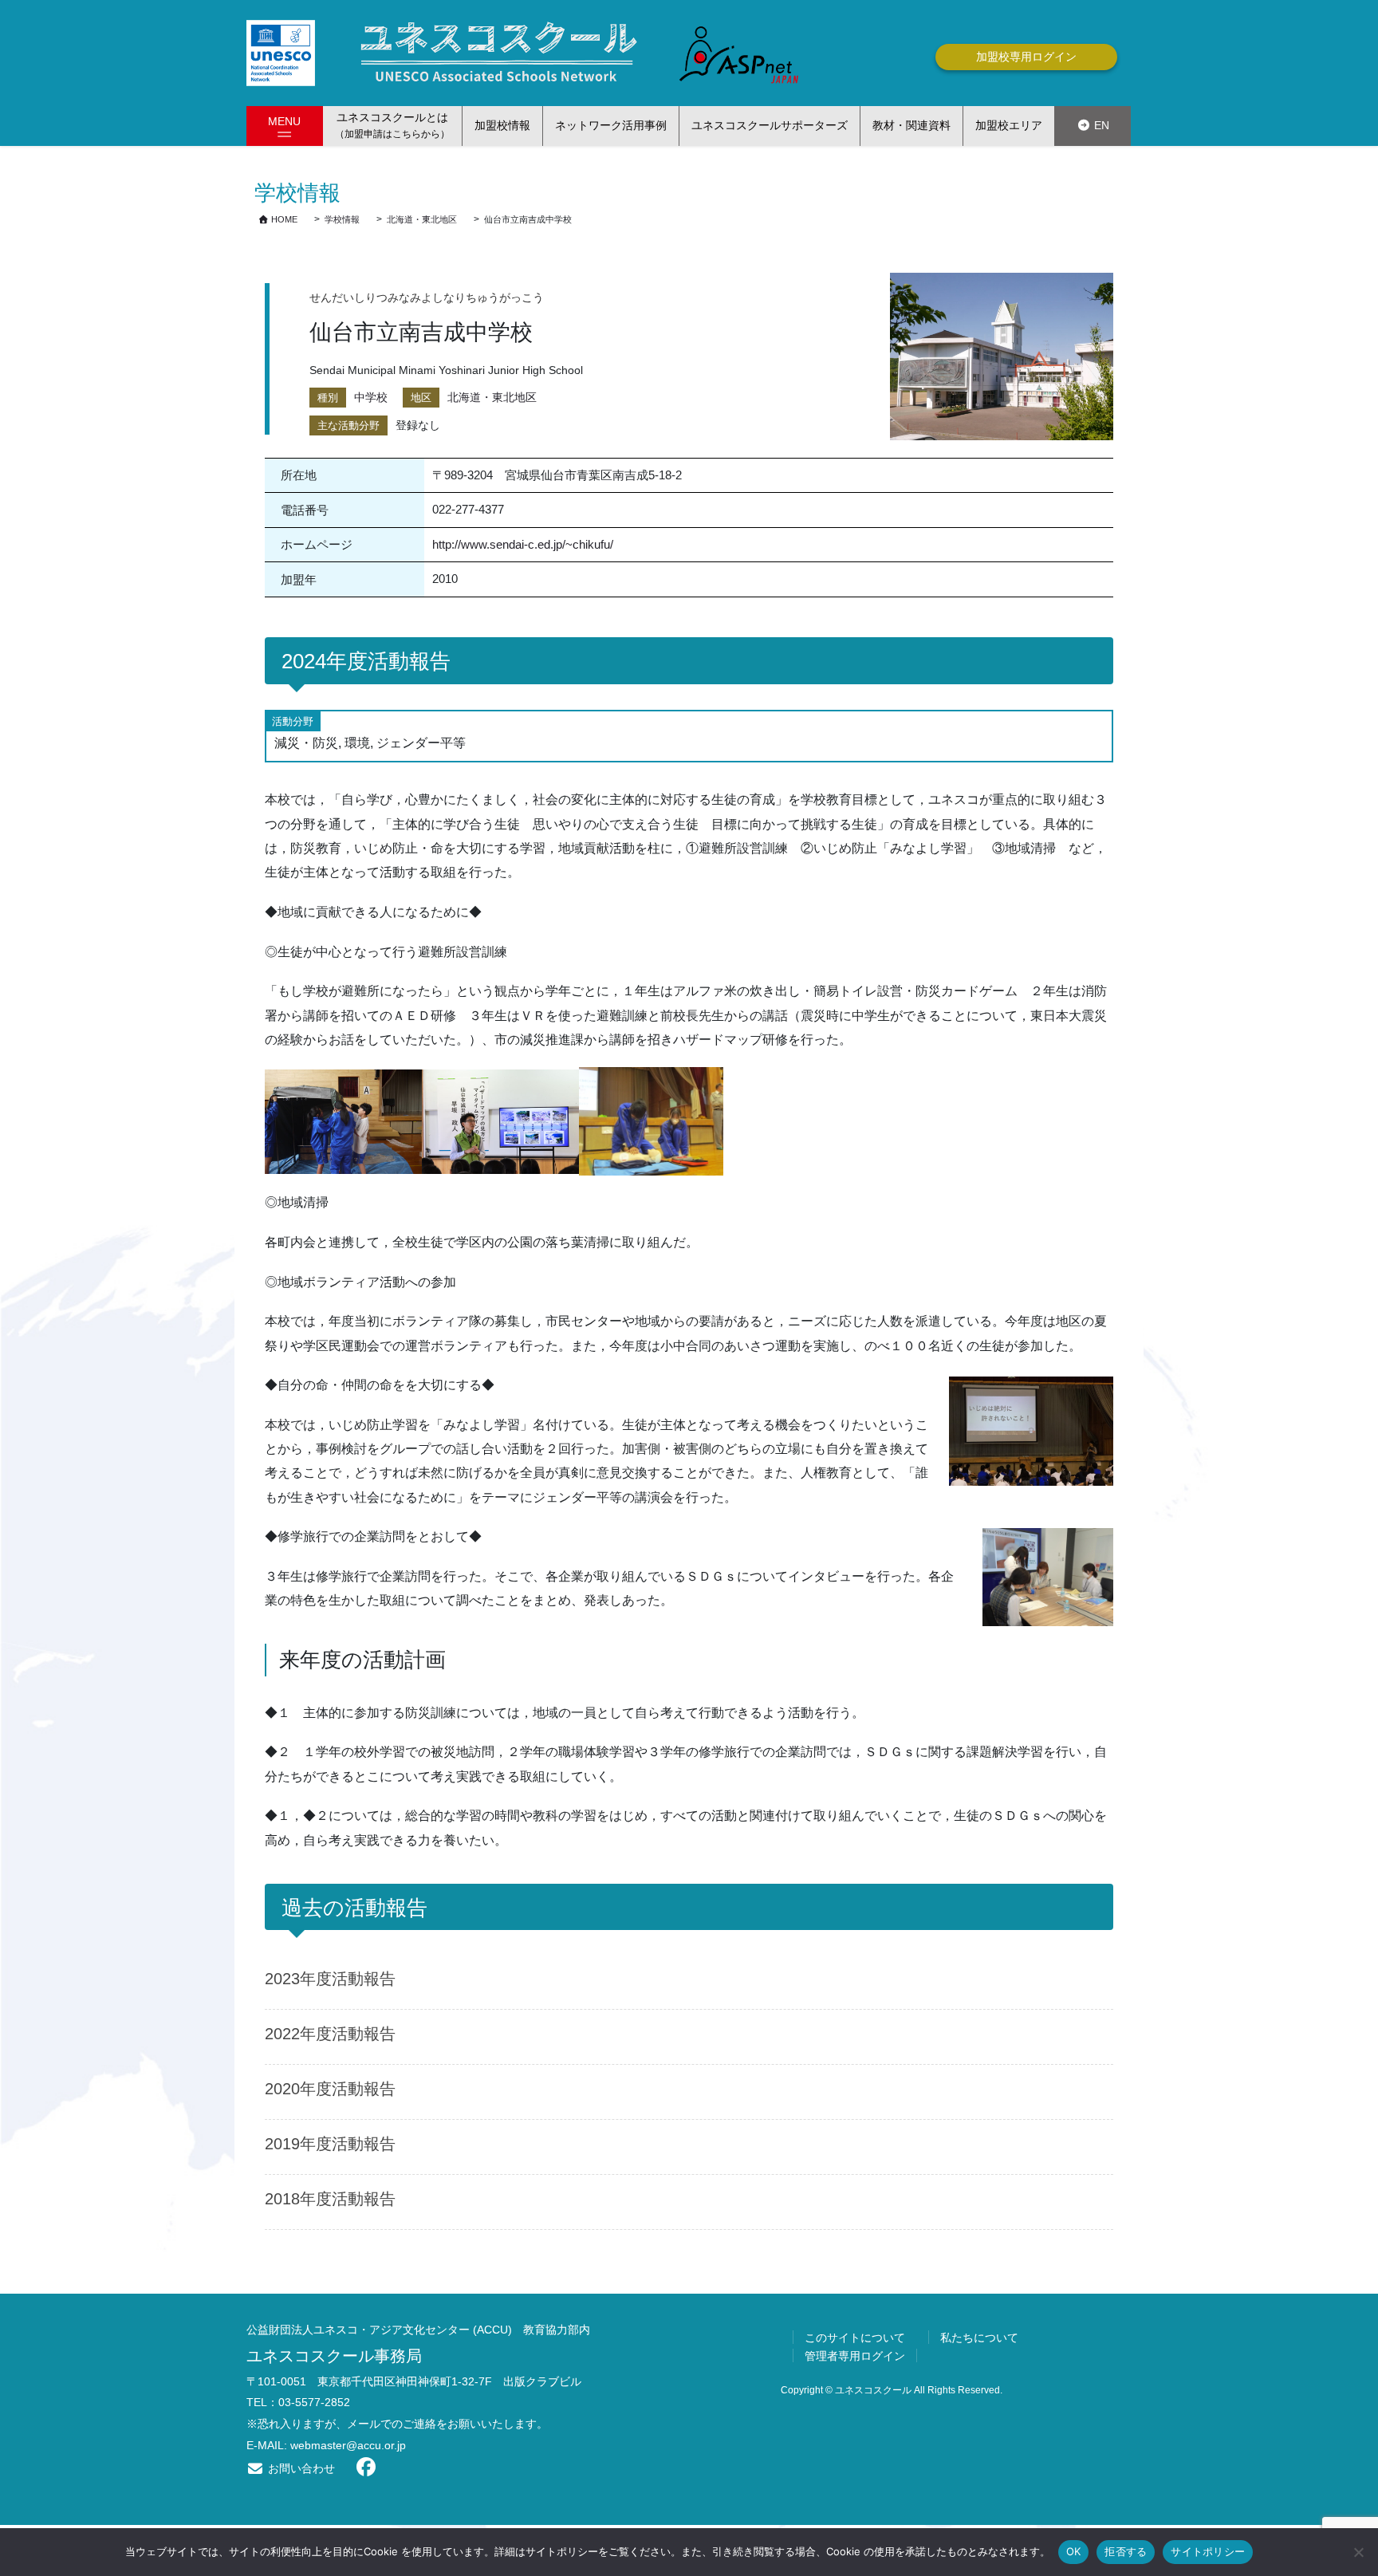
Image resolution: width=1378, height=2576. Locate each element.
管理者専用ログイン (855, 2356)
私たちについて (979, 2338)
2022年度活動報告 (330, 2034)
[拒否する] (1358, 2552)
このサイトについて (855, 2338)
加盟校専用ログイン (1026, 57)
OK (1074, 2551)
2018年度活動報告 (330, 2199)
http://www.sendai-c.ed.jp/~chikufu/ (523, 544)
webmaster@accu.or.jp (348, 2445)
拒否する (1126, 2551)
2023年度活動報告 (330, 1979)
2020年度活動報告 (330, 2089)
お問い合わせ (300, 2468)
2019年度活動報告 (330, 2144)
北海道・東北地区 (492, 397)
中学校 (371, 397)
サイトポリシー (1208, 2551)
